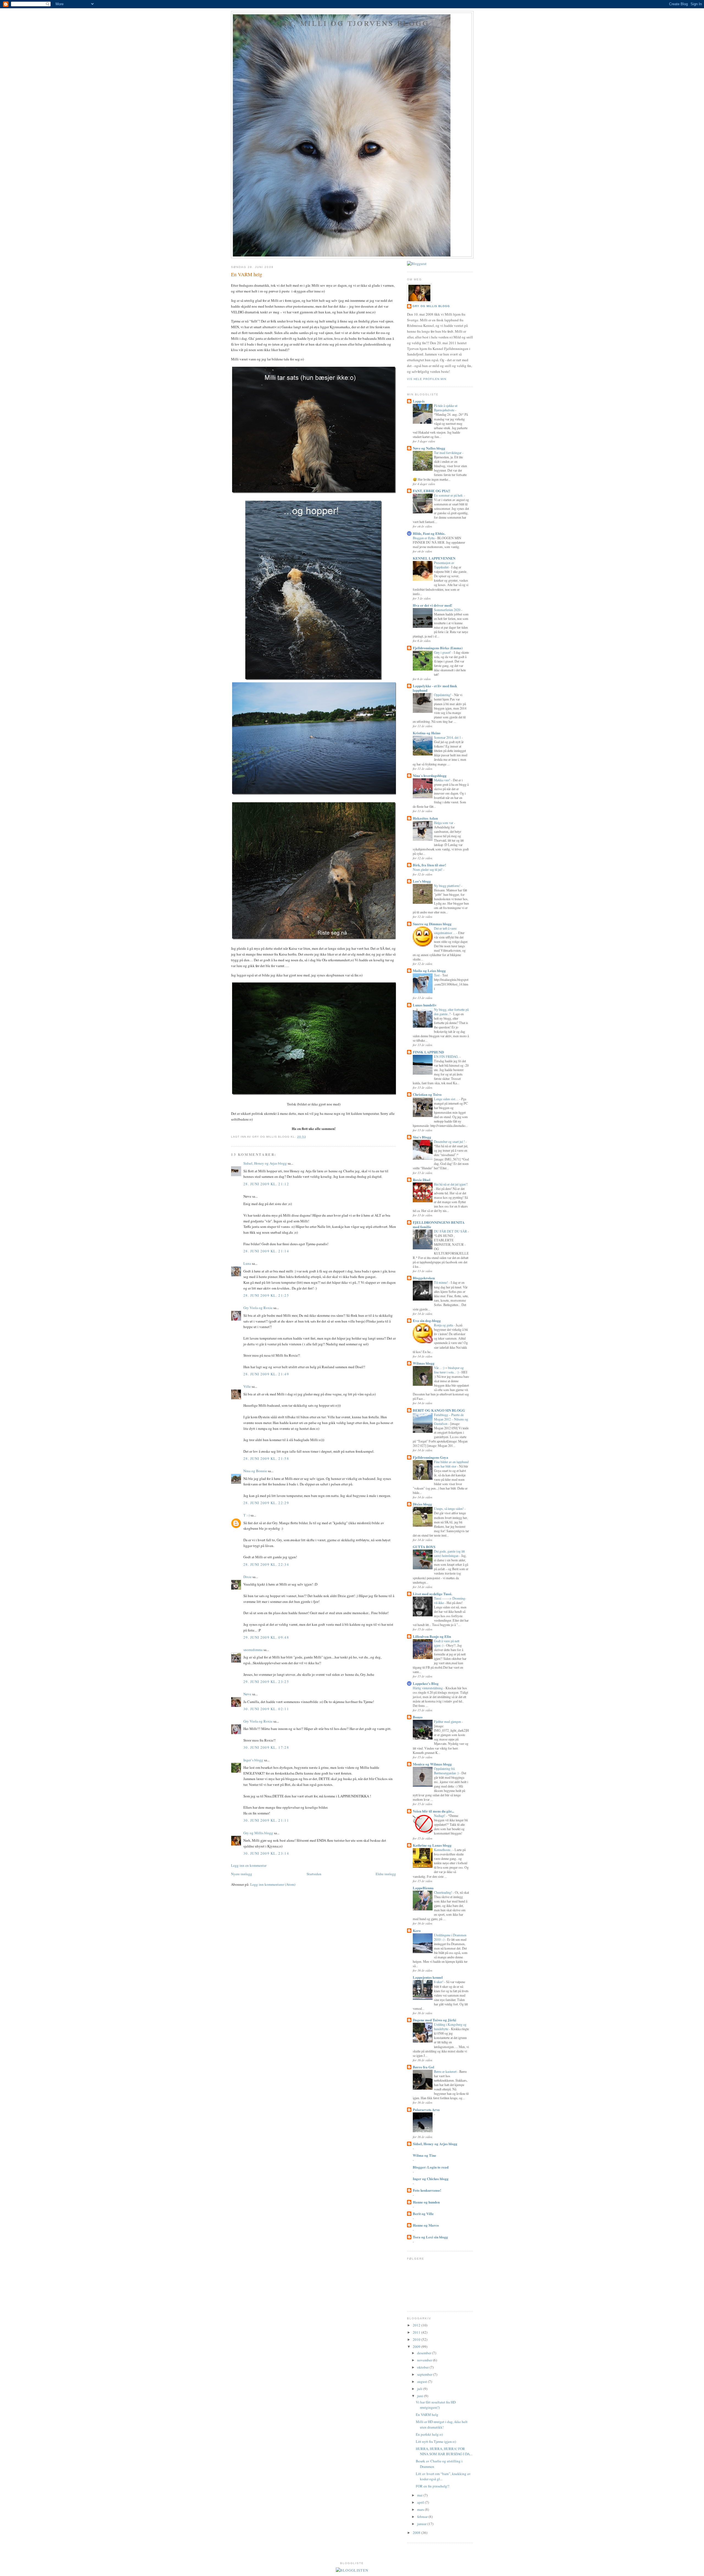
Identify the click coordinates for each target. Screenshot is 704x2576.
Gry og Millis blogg (258, 1833)
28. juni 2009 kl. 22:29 (266, 1503)
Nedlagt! (440, 1816)
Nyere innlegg (242, 1874)
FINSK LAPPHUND (428, 1052)
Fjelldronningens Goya (431, 1457)
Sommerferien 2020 (448, 610)
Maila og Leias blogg (429, 971)
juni (421, 2396)
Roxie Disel (422, 1180)
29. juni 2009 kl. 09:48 (266, 1637)
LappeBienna (423, 1888)
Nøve (247, 1694)
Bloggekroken (424, 1278)
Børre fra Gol (424, 2067)
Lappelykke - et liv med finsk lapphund (435, 688)
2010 (417, 2339)
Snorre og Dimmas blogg (432, 924)
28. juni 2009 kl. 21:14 (266, 1251)
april (421, 2502)
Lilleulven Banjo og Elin (432, 1636)
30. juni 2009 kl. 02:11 (266, 1709)
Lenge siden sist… (447, 1099)
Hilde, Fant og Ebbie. (429, 533)
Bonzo (418, 1717)
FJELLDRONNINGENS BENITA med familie (439, 1224)
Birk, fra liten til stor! (429, 865)
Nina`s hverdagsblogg (430, 775)
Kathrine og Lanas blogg (432, 1845)
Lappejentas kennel (428, 1977)
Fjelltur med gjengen (448, 1721)
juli (420, 2389)
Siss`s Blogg (422, 1137)
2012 (417, 2325)
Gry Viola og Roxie (258, 1308)
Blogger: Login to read (431, 2167)
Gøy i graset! (443, 652)
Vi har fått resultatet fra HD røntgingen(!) (436, 2405)
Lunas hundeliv (425, 1005)
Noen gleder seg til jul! (428, 869)
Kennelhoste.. (443, 1850)
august (423, 2381)
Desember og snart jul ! (450, 1141)
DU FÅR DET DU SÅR (451, 1231)
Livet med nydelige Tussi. (432, 1594)
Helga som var (444, 823)
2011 (417, 2332)
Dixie (248, 1577)
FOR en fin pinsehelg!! (433, 2486)
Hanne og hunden (426, 2202)
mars (421, 2509)
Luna (247, 1263)
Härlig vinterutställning (428, 1688)
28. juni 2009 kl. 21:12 (266, 1184)
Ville (247, 1386)
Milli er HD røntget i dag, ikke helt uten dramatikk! (442, 2424)
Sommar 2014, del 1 (448, 737)
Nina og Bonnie (255, 1471)
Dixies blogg (422, 1504)
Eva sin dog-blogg (427, 1320)
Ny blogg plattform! (448, 886)
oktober (423, 2367)
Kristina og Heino (427, 733)
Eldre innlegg (386, 1874)
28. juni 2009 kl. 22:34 (266, 1564)
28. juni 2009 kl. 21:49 (266, 1374)
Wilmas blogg (424, 1363)
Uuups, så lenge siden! (449, 1509)
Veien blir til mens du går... (433, 1811)
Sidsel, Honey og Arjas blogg (265, 1163)
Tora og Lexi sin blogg (430, 2237)
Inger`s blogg (253, 1760)
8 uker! (439, 1982)
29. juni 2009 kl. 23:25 (266, 1682)
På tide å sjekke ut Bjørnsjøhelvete (446, 408)
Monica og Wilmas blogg (432, 1764)
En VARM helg (247, 274)
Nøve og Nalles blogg (429, 448)
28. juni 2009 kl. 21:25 (266, 1295)
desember (425, 2353)
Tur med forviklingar (448, 453)
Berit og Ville (423, 2214)
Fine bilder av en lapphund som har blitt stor (451, 1464)
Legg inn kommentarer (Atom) (273, 1884)
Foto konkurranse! (427, 2190)
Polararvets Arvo (426, 2110)
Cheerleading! (443, 1892)
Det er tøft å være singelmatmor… (445, 930)
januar (422, 2524)
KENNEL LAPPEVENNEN (434, 558)
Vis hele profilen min (427, 379)
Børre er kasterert (446, 2071)
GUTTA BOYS (424, 1547)
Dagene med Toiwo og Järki (435, 2020)
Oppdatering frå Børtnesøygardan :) (447, 1771)
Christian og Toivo (427, 1094)
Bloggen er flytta (424, 538)
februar (423, 2517)
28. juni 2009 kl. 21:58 (266, 1458)
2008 (417, 2533)
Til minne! (441, 1282)
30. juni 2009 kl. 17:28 (266, 1747)
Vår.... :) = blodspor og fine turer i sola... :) (449, 1370)
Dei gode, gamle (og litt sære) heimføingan (449, 1553)
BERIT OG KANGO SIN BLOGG (439, 1410)
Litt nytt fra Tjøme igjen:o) (436, 2441)
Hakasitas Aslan (425, 818)
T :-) (247, 1515)
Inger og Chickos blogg (431, 2179)
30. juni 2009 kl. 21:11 (266, 1820)
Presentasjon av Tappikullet (444, 565)
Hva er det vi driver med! (432, 605)
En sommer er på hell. (449, 495)
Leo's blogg (422, 881)
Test (437, 975)
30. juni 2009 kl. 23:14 (266, 1853)
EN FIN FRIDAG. (447, 1056)
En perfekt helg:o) (429, 2434)
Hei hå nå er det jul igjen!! (451, 1184)
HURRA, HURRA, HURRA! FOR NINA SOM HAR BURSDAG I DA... (444, 2451)
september (425, 2374)
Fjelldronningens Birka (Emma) (438, 648)
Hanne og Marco (426, 2225)
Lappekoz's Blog (426, 1683)
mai (420, 2495)
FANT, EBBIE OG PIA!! (431, 491)
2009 (417, 2347)
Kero (417, 1930)
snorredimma (253, 1650)
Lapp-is (419, 401)
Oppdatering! (443, 695)
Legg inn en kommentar (249, 1865)
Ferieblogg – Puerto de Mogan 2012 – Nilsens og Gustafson (451, 1419)
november (425, 2360)
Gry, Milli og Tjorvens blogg (352, 23)
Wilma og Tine (424, 2155)
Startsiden (314, 1874)
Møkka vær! (442, 780)
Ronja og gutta (444, 1325)
